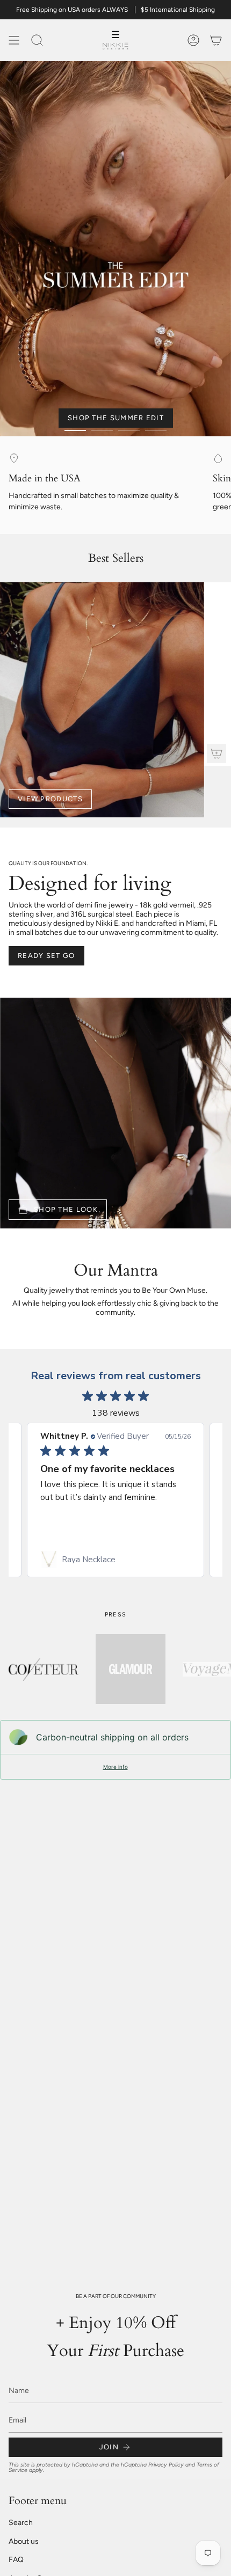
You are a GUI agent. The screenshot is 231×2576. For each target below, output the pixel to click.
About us (24, 2541)
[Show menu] (14, 40)
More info (115, 1767)
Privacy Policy (166, 2464)
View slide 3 (129, 430)
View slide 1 (75, 430)
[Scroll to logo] (44, 1669)
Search (21, 2523)
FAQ (16, 2560)
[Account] (193, 40)
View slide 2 (102, 430)
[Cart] (216, 40)
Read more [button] (95, 1523)
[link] (115, 1560)
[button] (37, 40)
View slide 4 (156, 430)
